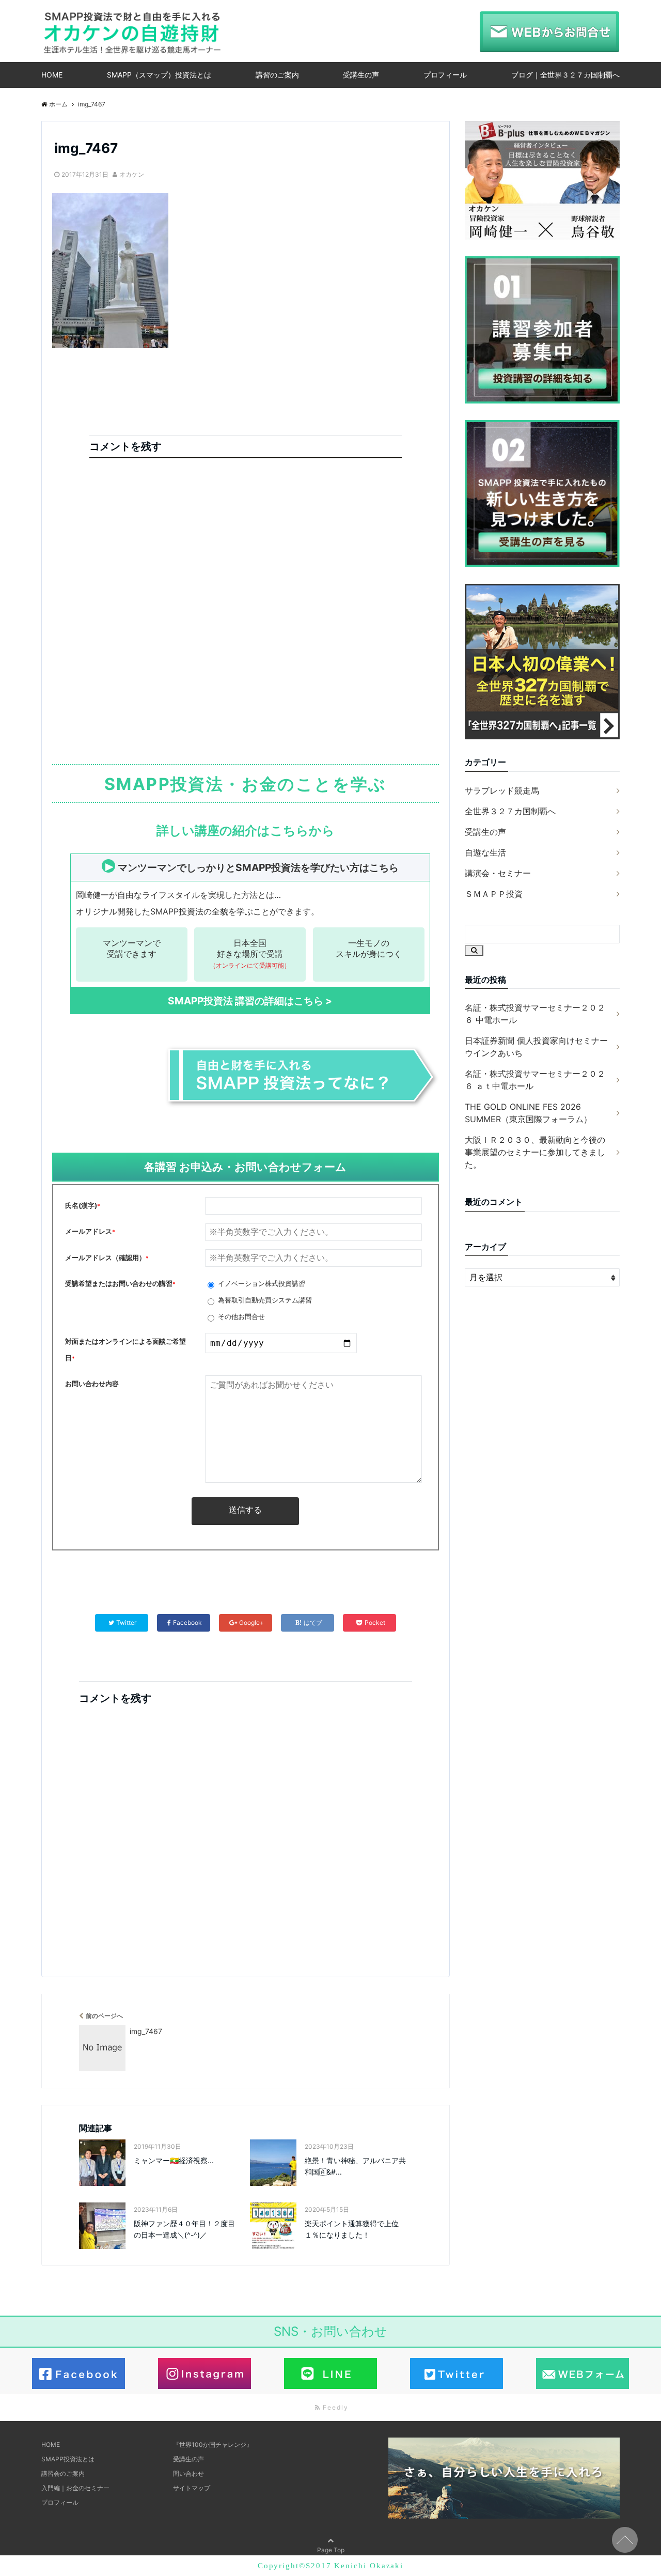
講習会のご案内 (63, 2473)
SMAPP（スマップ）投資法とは (159, 75)
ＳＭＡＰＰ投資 (494, 894)
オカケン (132, 174)
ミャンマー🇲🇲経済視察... (174, 2160)
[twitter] (457, 2382)
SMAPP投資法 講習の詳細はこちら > (250, 1001)
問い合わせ (188, 2473)
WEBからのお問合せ (549, 32)
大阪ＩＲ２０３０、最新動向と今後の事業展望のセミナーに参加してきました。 (535, 1152)
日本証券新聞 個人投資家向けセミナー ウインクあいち (536, 1047)
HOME (52, 75)
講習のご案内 (277, 75)
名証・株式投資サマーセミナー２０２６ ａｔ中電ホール (535, 1080)
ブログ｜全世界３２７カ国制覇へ (565, 75)
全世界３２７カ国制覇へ (510, 811)
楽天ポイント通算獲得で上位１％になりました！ (352, 2229)
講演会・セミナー (498, 873)
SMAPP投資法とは (68, 2459)
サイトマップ (192, 2488)
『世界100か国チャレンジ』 (213, 2445)
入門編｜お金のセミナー (75, 2488)
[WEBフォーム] (583, 2382)
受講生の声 (361, 75)
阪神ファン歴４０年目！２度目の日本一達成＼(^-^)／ (184, 2229)
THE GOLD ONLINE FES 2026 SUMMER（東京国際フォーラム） (528, 1113)
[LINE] (330, 2382)
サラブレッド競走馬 (502, 790)
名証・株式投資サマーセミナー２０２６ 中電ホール (535, 1014)
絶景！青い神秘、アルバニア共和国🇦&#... (355, 2166)
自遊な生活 (485, 852)
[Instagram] (204, 2382)
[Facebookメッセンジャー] (78, 2382)
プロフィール (445, 75)
